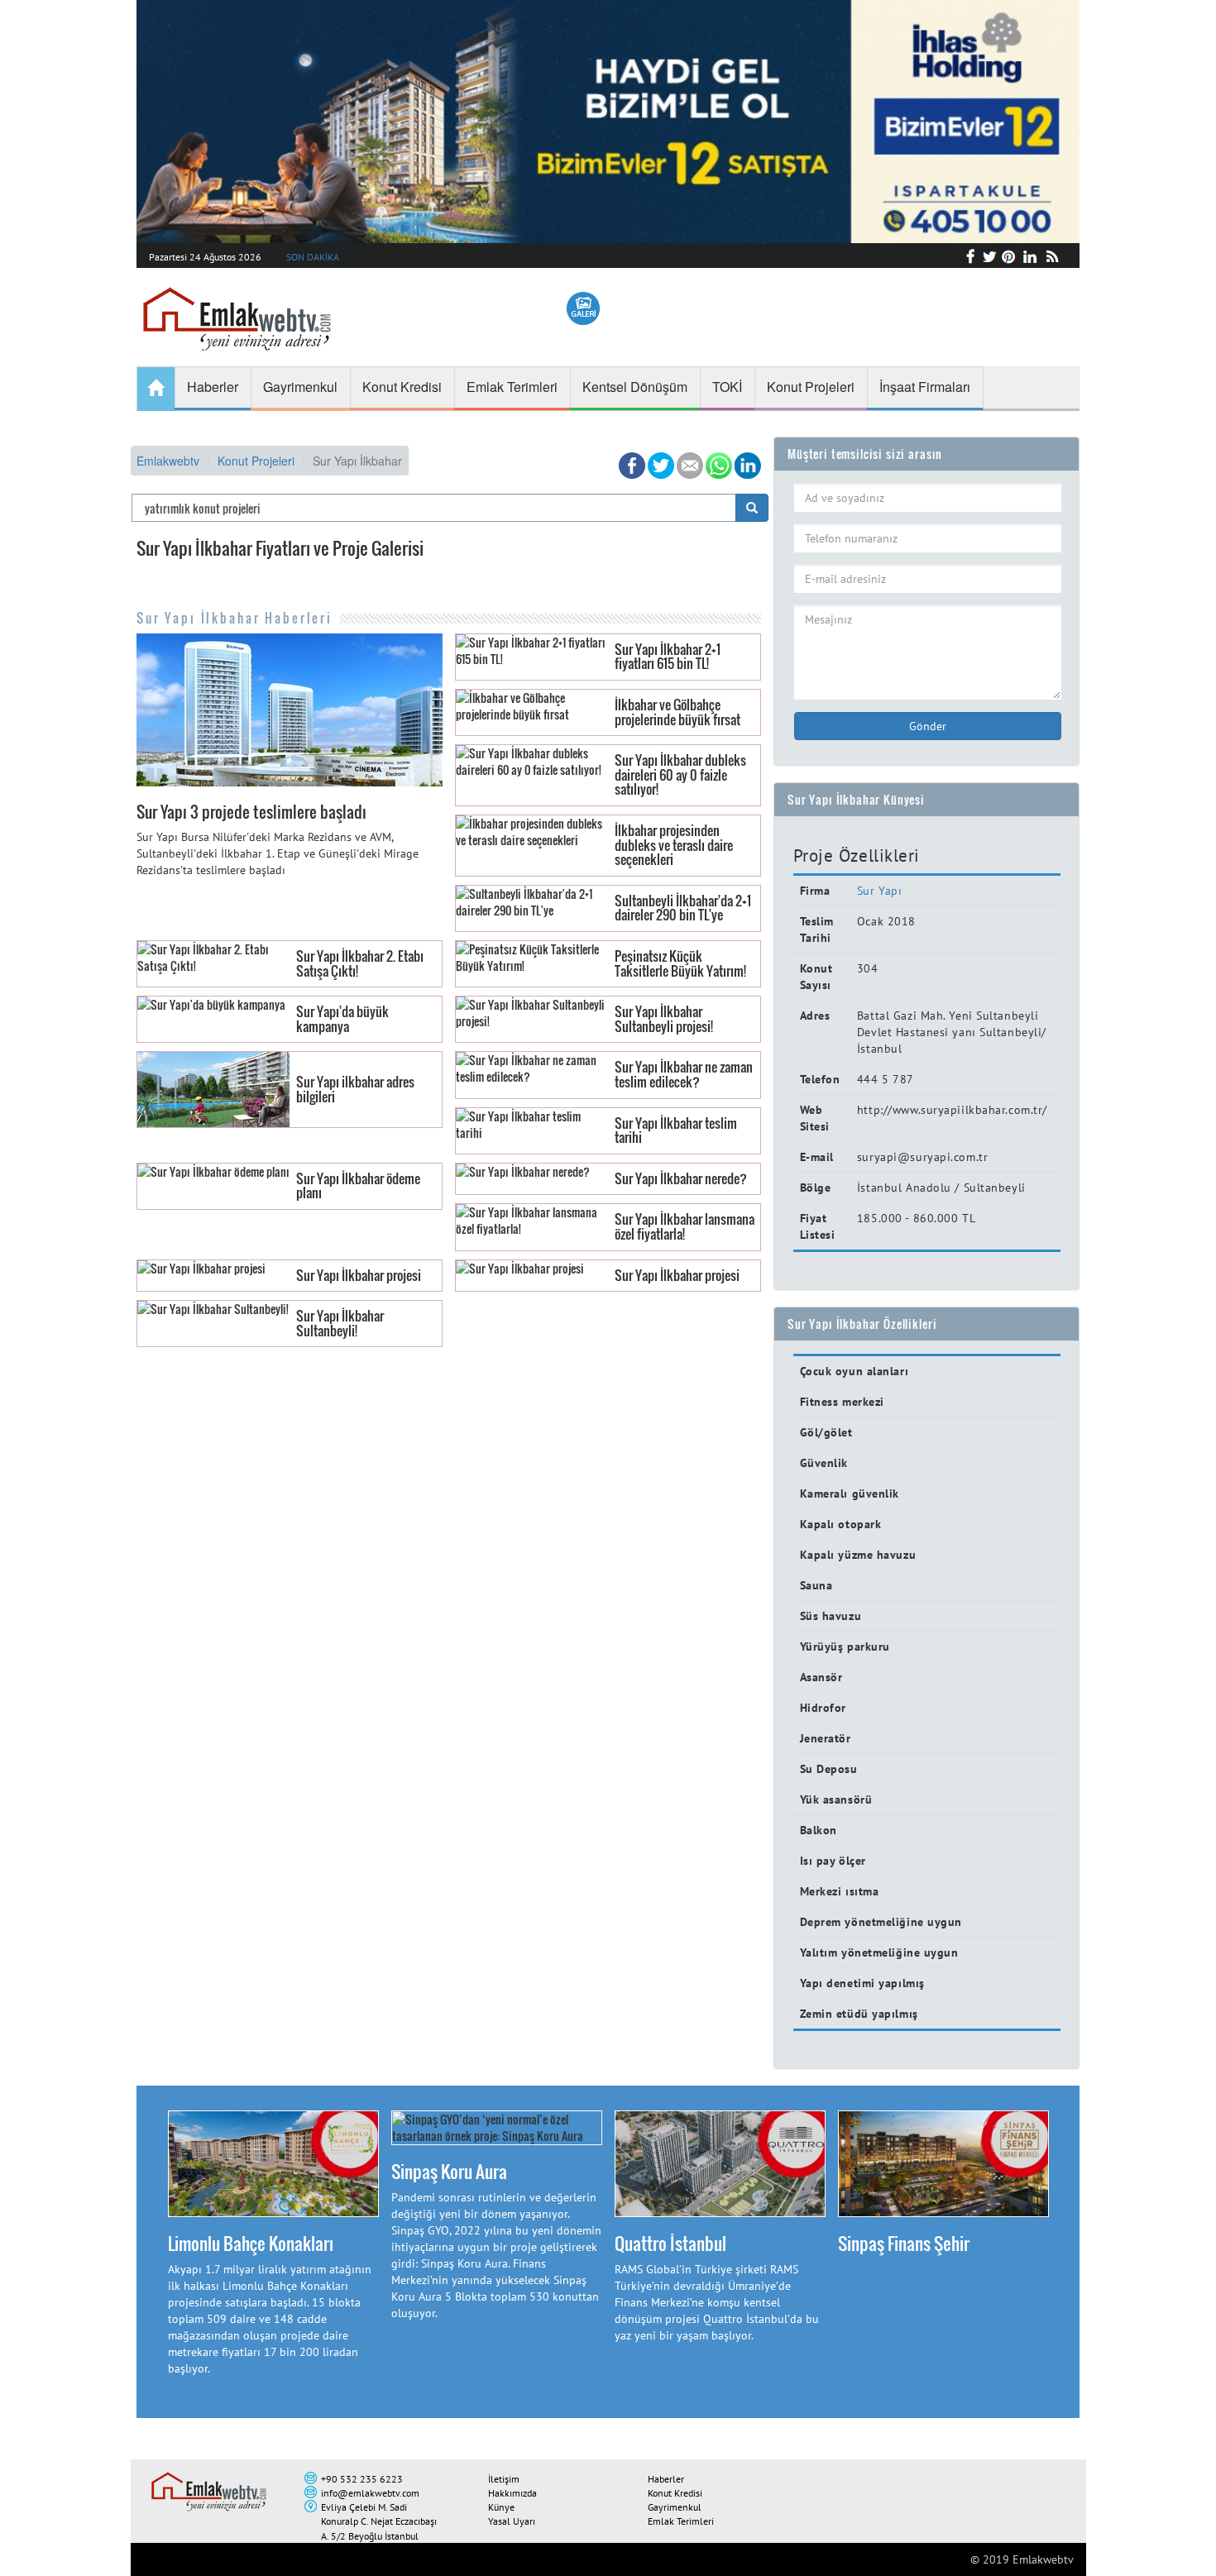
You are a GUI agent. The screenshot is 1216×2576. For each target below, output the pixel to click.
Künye (501, 2507)
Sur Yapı (879, 891)
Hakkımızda (512, 2493)
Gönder (928, 726)
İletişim (504, 2479)
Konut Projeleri (256, 461)
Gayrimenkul (675, 2507)
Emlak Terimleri (681, 2521)
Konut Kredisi (675, 2493)
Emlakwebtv (168, 461)
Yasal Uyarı (512, 2521)
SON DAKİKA (313, 257)
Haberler (666, 2479)
